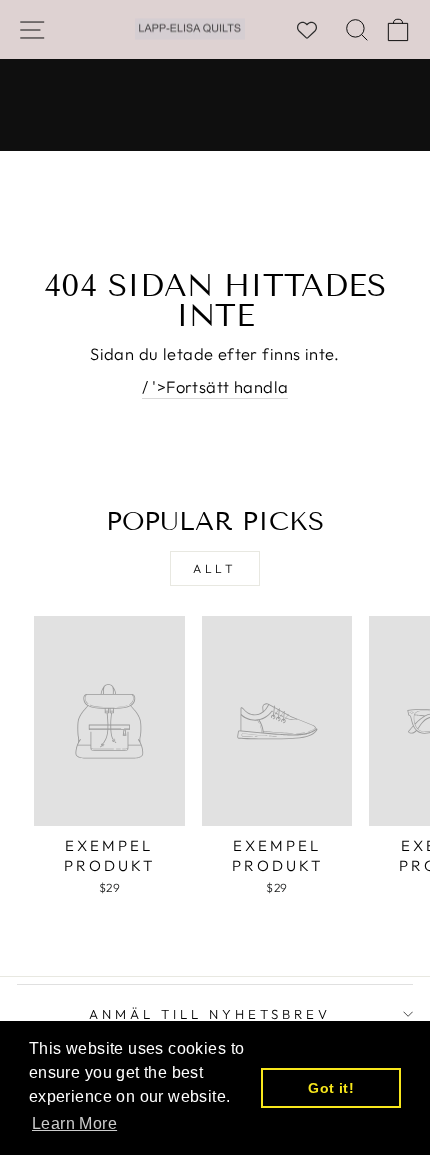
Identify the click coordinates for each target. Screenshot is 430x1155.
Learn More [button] (74, 1123)
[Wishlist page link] (317, 30)
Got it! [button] (331, 1088)
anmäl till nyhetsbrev (209, 1014)
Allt (214, 568)
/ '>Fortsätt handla (215, 386)
